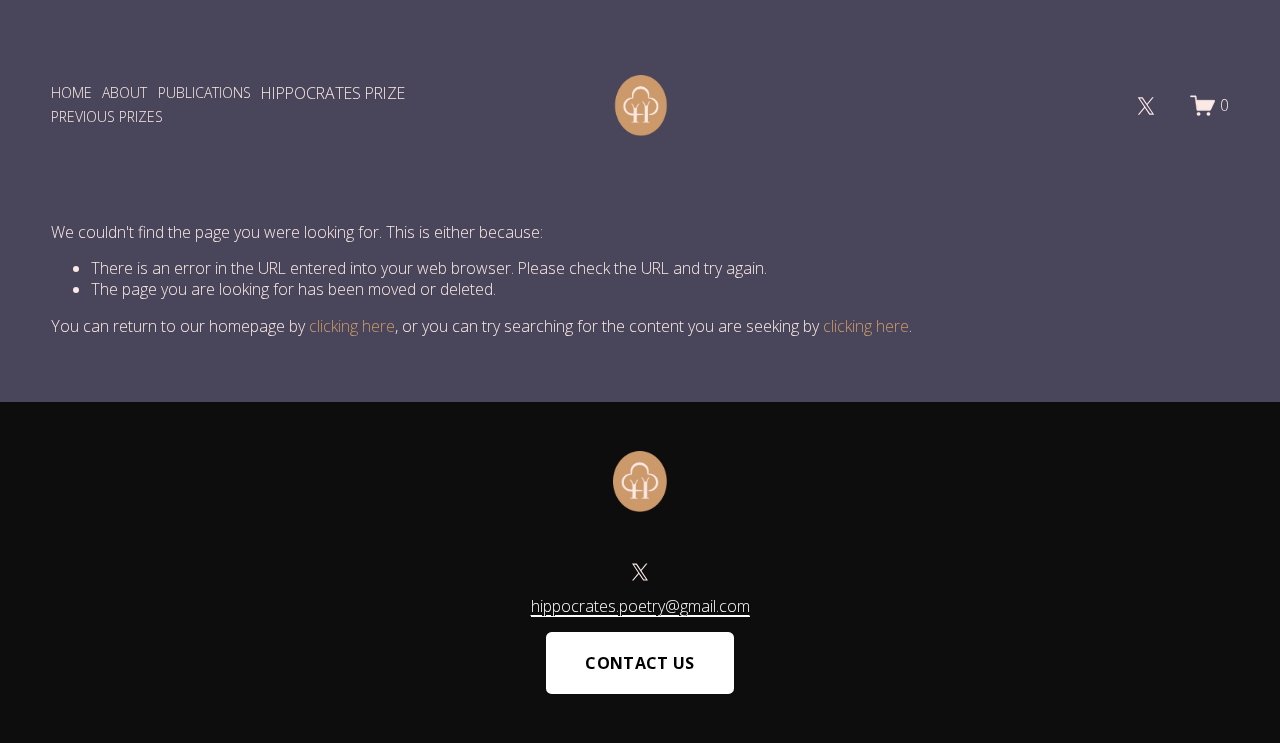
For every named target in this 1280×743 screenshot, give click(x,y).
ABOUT (124, 92)
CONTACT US (639, 663)
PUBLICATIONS (204, 92)
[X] (1146, 106)
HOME (71, 92)
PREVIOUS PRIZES (107, 116)
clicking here (352, 326)
